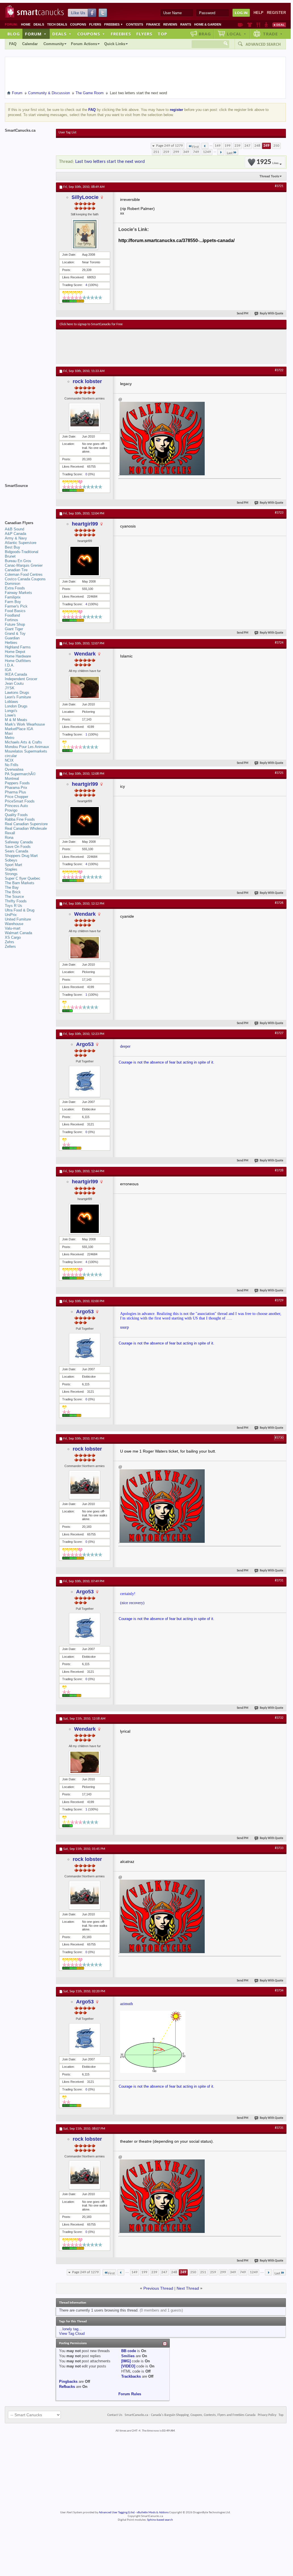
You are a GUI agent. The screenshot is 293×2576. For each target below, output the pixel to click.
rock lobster (87, 381)
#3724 (279, 643)
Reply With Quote (272, 314)
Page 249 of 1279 (169, 146)
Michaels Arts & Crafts (23, 742)
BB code (129, 2351)
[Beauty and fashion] (250, 25)
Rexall (10, 833)
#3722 (279, 370)
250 (276, 146)
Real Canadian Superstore (26, 824)
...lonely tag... (70, 2329)
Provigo (11, 810)
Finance (153, 24)
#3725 (279, 773)
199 (228, 146)
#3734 (279, 1991)
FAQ (13, 44)
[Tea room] (240, 25)
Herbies (11, 643)
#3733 (279, 1848)
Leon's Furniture (18, 697)
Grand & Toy (15, 634)
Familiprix (13, 597)
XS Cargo (13, 937)
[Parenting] (266, 25)
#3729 (279, 1300)
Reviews (170, 24)
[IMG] (126, 2361)
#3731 (279, 1581)
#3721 (279, 186)
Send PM (243, 314)
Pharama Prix (16, 788)
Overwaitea (14, 769)
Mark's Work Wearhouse (25, 724)
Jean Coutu (14, 683)
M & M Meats (16, 720)
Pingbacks (68, 2381)
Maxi (9, 733)
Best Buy (12, 547)
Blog (14, 34)
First (195, 147)
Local (237, 34)
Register (276, 13)
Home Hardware (18, 656)
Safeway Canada (19, 842)
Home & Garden (208, 24)
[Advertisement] (164, 346)
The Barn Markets (20, 883)
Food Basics (15, 611)
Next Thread (188, 2288)
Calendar (30, 44)
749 (196, 152)
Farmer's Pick (16, 606)
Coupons (78, 24)
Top (162, 34)
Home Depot (15, 652)
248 (257, 146)
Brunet (10, 556)
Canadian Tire (16, 570)
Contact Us (115, 2415)
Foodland (12, 615)
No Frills (12, 765)
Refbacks (67, 2387)
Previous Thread (158, 2288)
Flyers (95, 24)
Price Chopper (16, 797)
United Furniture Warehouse (18, 922)
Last (230, 153)
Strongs (11, 874)
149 (218, 146)
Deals (39, 24)
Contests (135, 24)
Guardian (12, 638)
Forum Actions (84, 44)
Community (54, 44)
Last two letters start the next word (110, 162)
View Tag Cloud (72, 2334)
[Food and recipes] (258, 25)
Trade (273, 34)
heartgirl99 (85, 524)
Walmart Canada (18, 933)
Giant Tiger (14, 629)
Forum (36, 34)
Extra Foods (15, 588)
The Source (14, 897)
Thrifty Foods (16, 901)
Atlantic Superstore (21, 543)
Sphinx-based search (160, 2520)
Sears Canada (16, 851)
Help (259, 13)
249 (266, 146)
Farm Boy (13, 602)
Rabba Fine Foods (20, 819)
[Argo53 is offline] (85, 1081)
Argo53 (85, 1044)
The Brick (13, 892)
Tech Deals (57, 24)
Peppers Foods (17, 783)
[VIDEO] (128, 2366)
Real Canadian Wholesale (26, 828)
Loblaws (11, 702)
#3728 (279, 1171)
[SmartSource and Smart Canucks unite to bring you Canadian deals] (28, 498)
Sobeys (11, 860)
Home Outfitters (18, 661)
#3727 (279, 1033)
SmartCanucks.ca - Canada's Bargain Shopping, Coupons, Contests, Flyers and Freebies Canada (190, 2415)
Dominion (12, 584)
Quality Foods (16, 815)
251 (156, 152)
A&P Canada (15, 534)
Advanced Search (263, 44)
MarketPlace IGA (19, 729)
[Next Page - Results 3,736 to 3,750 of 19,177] (221, 152)
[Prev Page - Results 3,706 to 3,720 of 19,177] (205, 146)
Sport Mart (13, 865)
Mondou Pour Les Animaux (27, 747)
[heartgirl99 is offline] (85, 561)
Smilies (128, 2356)
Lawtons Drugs (17, 693)
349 (186, 152)
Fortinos (11, 620)
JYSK (10, 688)
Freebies (114, 24)
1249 (207, 152)
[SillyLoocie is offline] (85, 234)
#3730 (279, 1438)
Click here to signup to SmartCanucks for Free (91, 324)
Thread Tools (269, 176)
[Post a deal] (279, 25)
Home (26, 24)
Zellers (10, 946)
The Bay (12, 887)
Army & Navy (16, 538)
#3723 (279, 513)
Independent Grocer (21, 679)
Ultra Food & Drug (20, 910)
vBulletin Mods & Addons (153, 2513)
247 (247, 146)
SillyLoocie (85, 197)
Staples (11, 869)
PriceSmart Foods (20, 801)
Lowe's (10, 715)
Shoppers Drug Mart (21, 856)
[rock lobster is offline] (85, 417)
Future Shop (15, 624)
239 (237, 146)
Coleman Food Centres (24, 574)
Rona (9, 838)
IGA (8, 670)
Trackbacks (131, 2376)
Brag (205, 34)
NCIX (9, 760)
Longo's (11, 711)
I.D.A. (10, 665)
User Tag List (67, 133)
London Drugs (16, 706)
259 (166, 152)
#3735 (279, 2128)
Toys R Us (13, 906)
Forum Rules (130, 2394)
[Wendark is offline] (85, 687)
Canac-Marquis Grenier (24, 565)
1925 (267, 162)
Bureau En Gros (18, 561)
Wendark (85, 654)
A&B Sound (14, 529)
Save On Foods (18, 847)
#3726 (279, 903)
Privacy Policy (267, 2415)
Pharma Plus (15, 792)
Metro (10, 738)
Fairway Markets (18, 593)
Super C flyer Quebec (23, 878)
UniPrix (11, 915)
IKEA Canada (16, 674)
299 (176, 152)
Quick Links (115, 44)
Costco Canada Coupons (25, 579)
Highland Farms (18, 647)
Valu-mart (13, 928)
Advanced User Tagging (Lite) (117, 2513)
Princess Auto (16, 806)
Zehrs (10, 942)
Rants (186, 24)
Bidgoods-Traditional (22, 552)
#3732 (279, 1718)
